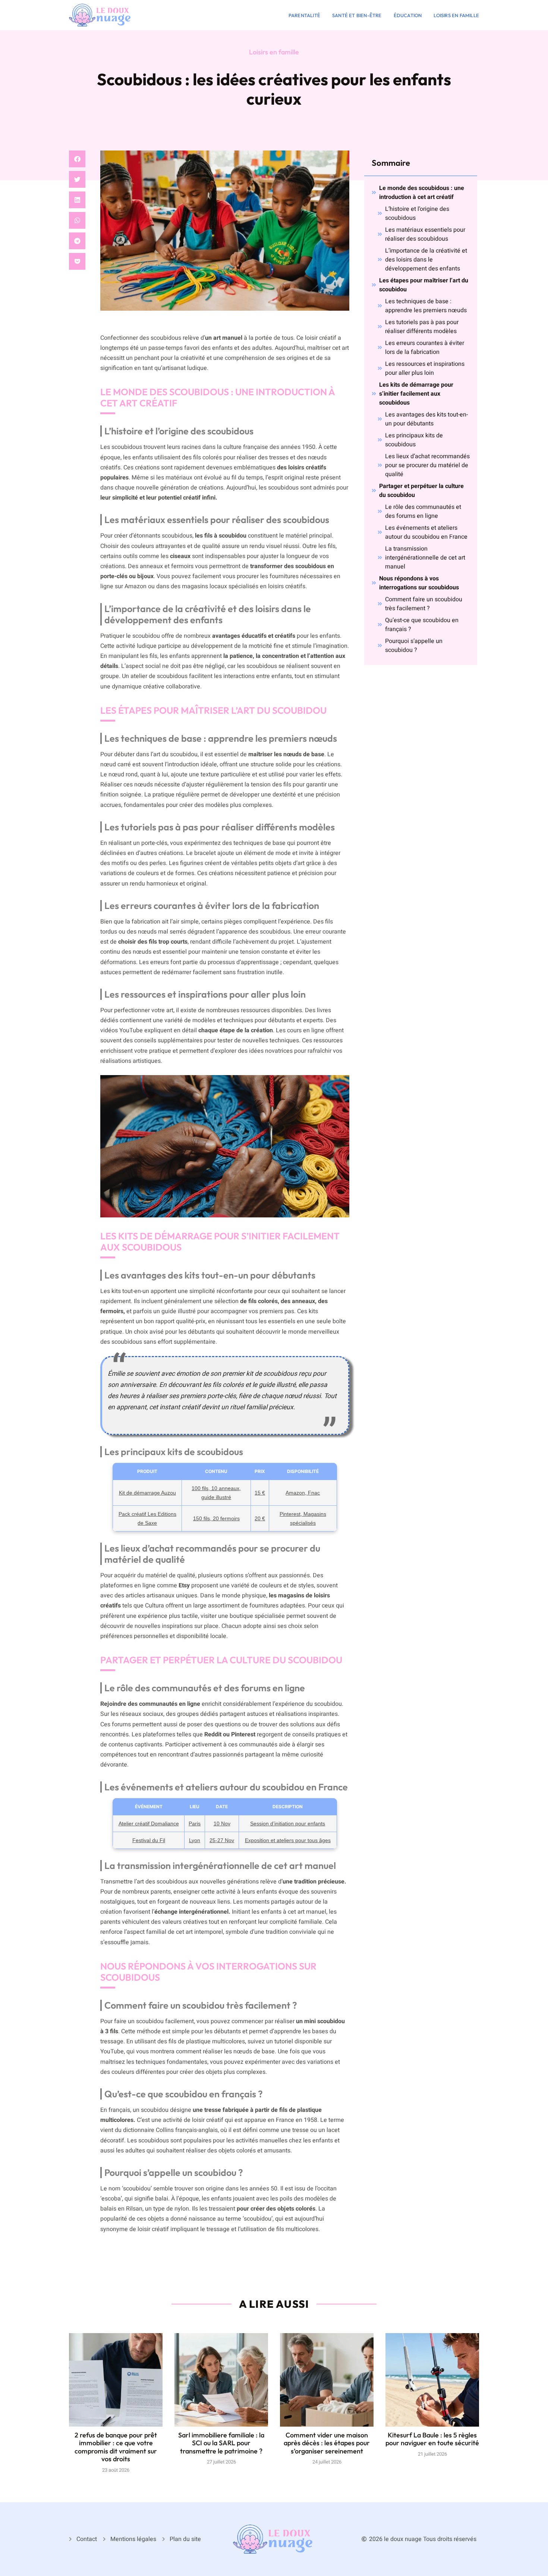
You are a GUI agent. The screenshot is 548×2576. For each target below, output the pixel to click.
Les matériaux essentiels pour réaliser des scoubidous (425, 234)
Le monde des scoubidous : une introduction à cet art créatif (422, 193)
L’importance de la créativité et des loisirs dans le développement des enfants (426, 260)
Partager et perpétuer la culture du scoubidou (421, 491)
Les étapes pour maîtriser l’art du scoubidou (424, 285)
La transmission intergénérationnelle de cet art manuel (425, 558)
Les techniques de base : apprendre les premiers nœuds (426, 306)
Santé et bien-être (357, 15)
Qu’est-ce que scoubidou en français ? (422, 625)
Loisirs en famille (456, 15)
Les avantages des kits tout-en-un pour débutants (426, 419)
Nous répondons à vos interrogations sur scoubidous (419, 583)
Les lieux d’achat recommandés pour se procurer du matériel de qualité (427, 465)
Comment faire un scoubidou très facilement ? (424, 604)
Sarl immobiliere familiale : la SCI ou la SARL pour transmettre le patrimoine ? (221, 2443)
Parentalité (304, 15)
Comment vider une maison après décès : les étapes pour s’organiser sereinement (327, 2443)
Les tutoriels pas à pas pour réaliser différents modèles (422, 327)
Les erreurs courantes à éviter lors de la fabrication (425, 348)
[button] (77, 159)
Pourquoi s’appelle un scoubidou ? (414, 646)
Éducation (408, 15)
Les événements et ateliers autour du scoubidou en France (426, 532)
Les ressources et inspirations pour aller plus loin (425, 368)
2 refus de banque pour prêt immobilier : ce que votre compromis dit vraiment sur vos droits (116, 2447)
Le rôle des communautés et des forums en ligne (423, 511)
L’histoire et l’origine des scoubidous (417, 213)
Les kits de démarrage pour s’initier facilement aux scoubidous (416, 394)
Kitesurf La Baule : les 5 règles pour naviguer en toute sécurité (432, 2439)
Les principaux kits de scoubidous (414, 440)
